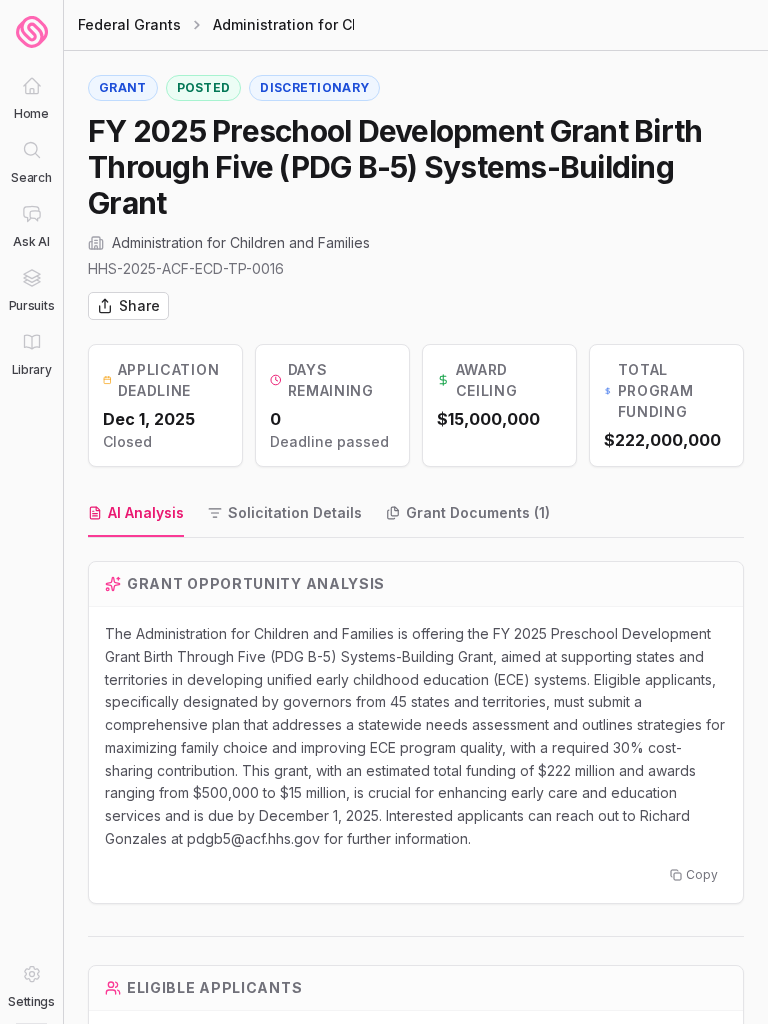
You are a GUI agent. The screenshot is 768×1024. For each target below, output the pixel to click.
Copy (702, 874)
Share (139, 305)
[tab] (136, 514)
